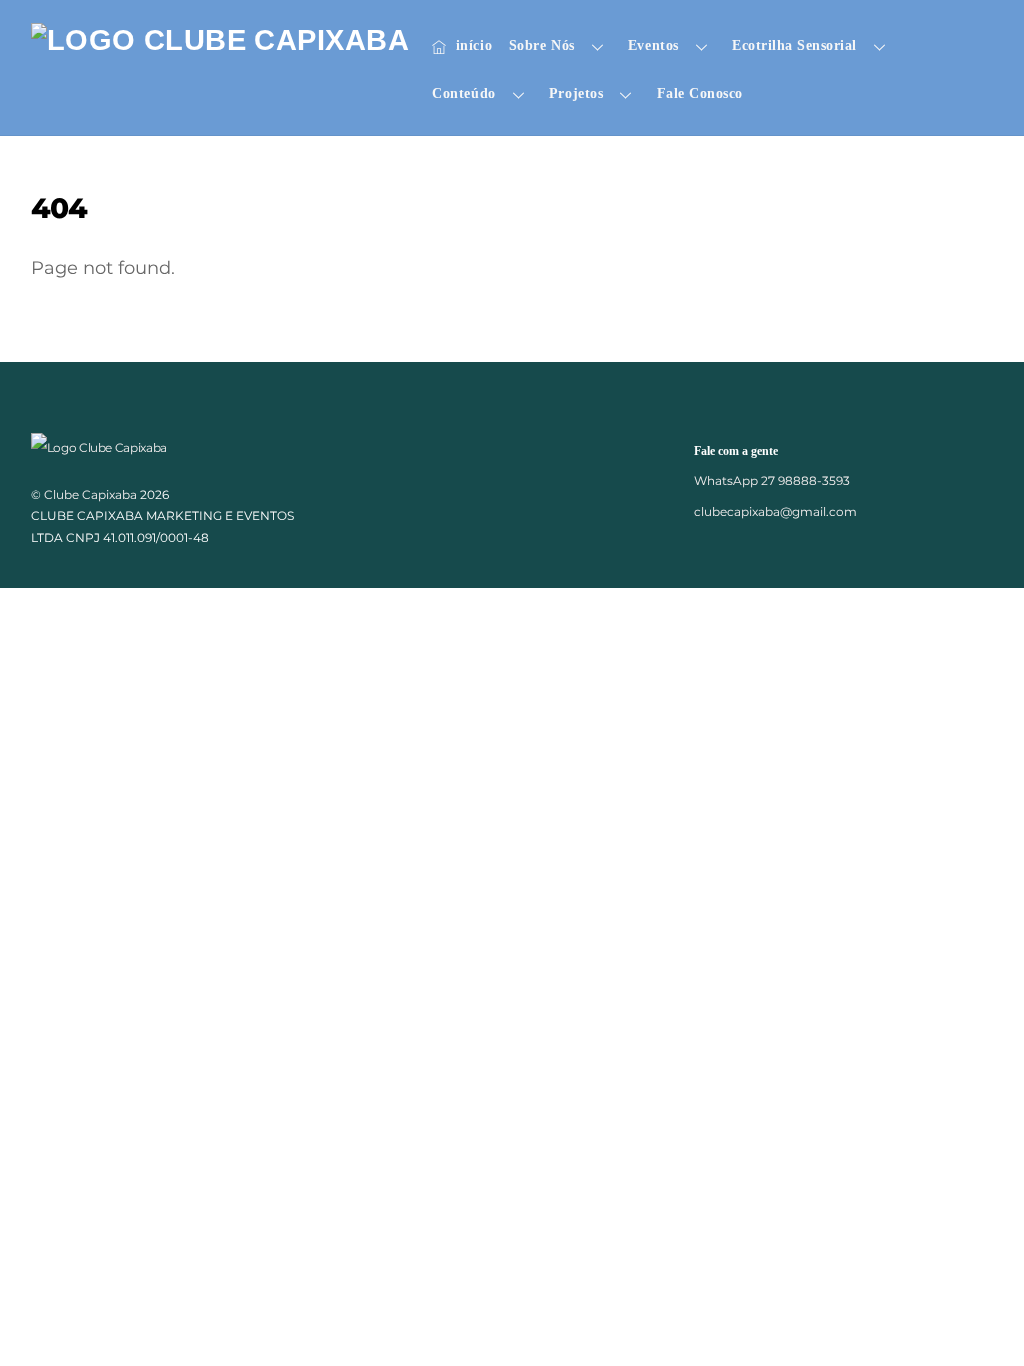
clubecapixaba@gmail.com (775, 511)
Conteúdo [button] (463, 93)
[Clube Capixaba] (220, 40)
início (471, 45)
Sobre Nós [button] (542, 45)
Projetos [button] (576, 93)
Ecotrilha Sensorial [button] (794, 45)
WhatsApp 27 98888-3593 (772, 480)
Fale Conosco (700, 93)
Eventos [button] (653, 45)
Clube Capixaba (90, 494)
